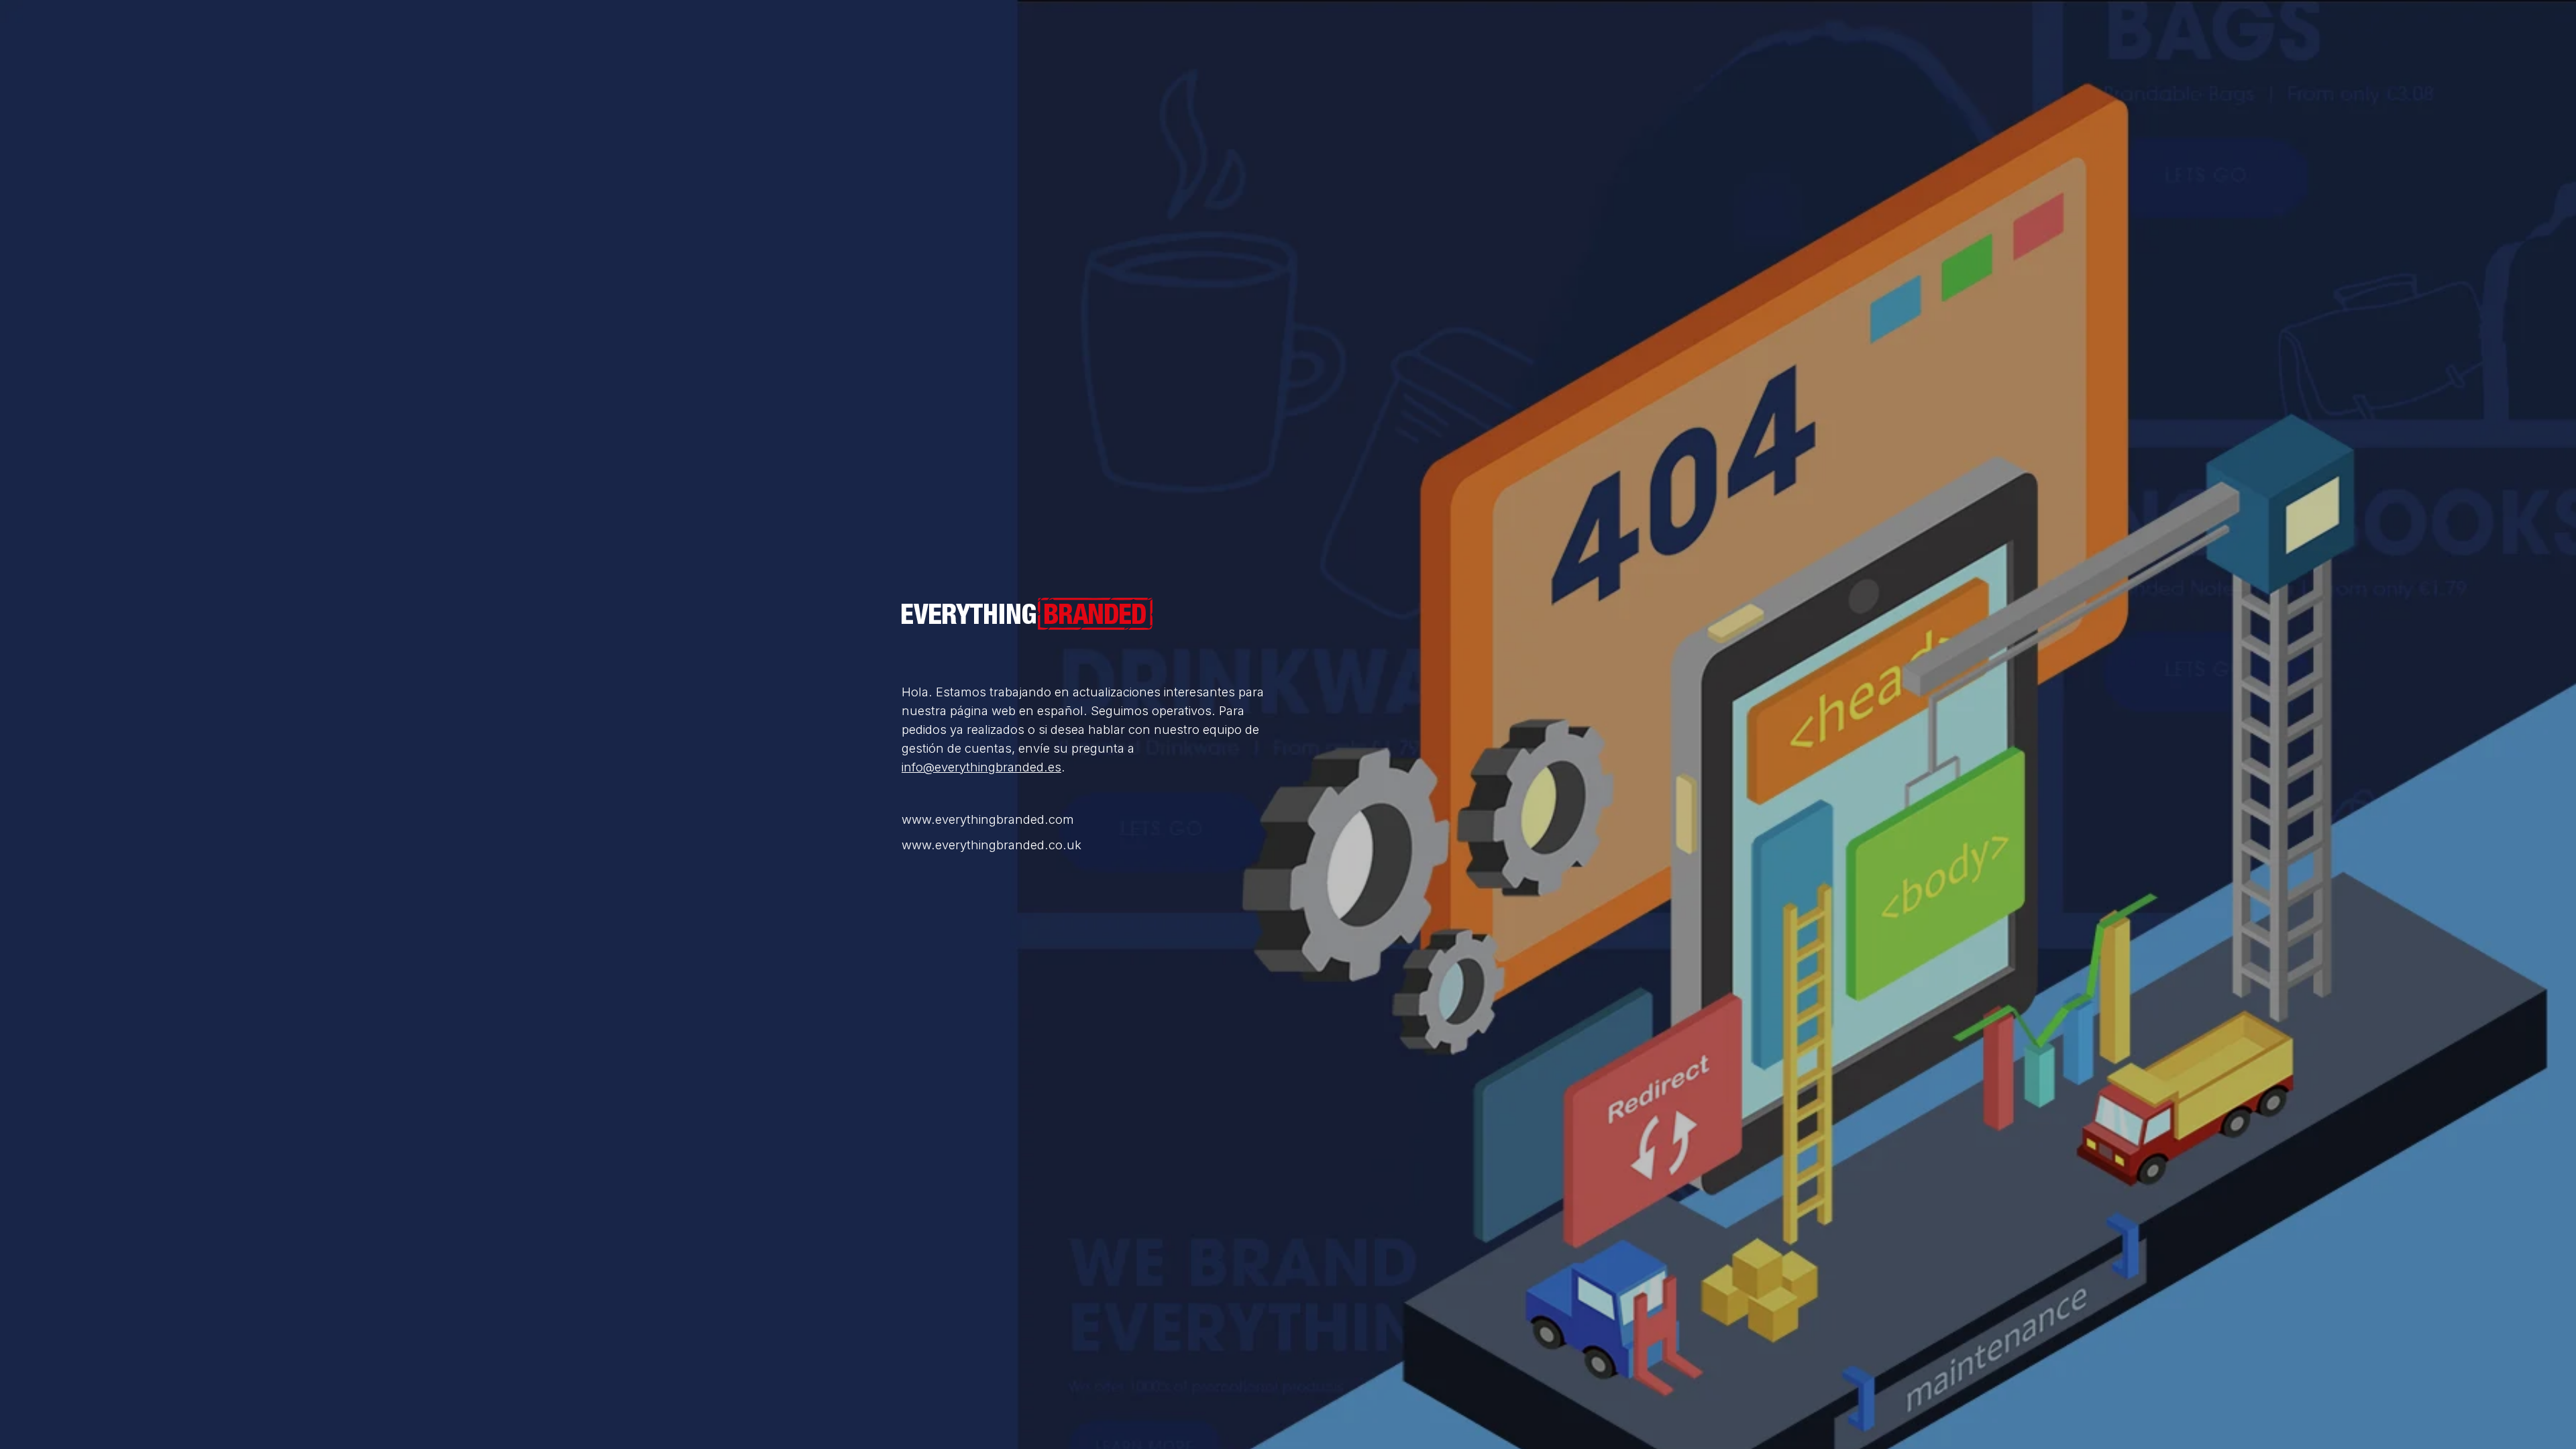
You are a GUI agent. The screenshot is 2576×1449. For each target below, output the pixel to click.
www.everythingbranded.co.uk (991, 845)
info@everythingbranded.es (981, 767)
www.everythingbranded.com (988, 819)
